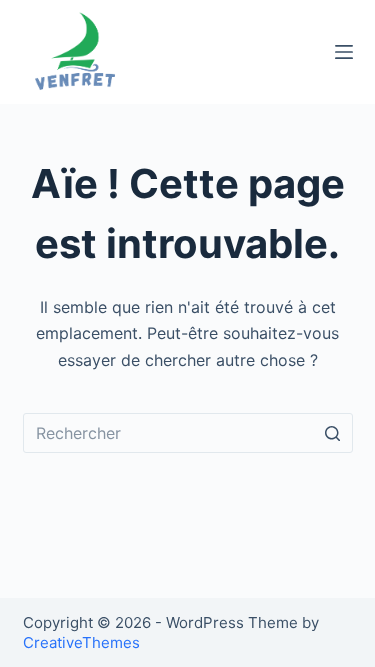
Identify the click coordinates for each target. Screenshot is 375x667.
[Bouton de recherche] (333, 433)
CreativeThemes (81, 642)
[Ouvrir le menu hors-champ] (344, 52)
